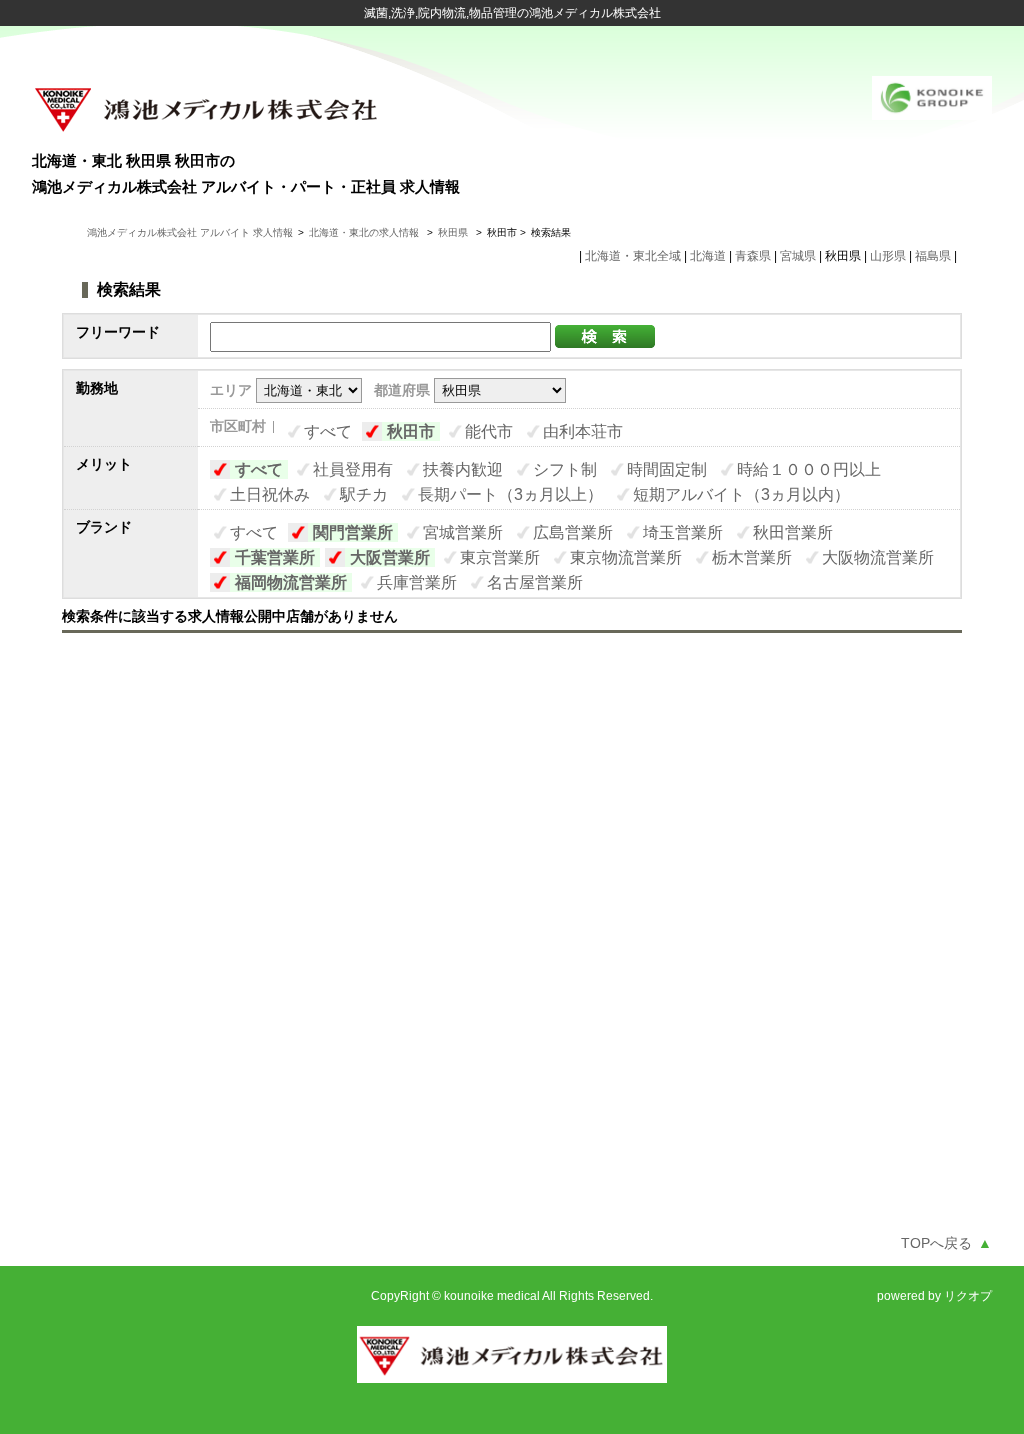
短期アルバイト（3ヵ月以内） (741, 494)
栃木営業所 (752, 557)
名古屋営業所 (535, 582)
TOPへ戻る (946, 1243)
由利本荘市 (583, 431)
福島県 (933, 256)
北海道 (708, 256)
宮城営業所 (463, 532)
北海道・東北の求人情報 (365, 232)
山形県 (888, 256)
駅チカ (364, 494)
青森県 (753, 256)
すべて (328, 431)
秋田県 (453, 232)
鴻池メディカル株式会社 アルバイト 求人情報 (190, 232)
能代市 (489, 431)
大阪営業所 (390, 557)
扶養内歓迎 (463, 469)
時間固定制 (667, 469)
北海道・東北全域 (633, 256)
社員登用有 (353, 469)
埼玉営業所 (683, 532)
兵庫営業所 (417, 582)
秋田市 (411, 431)
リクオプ (968, 1296)
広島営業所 (573, 532)
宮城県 (798, 256)
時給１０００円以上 (809, 469)
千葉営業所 (275, 557)
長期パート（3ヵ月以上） (510, 494)
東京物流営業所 (626, 557)
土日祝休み (270, 494)
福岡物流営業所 (291, 582)
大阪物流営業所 (878, 557)
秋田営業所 (793, 532)
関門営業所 (353, 532)
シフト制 (565, 469)
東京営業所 (500, 557)
